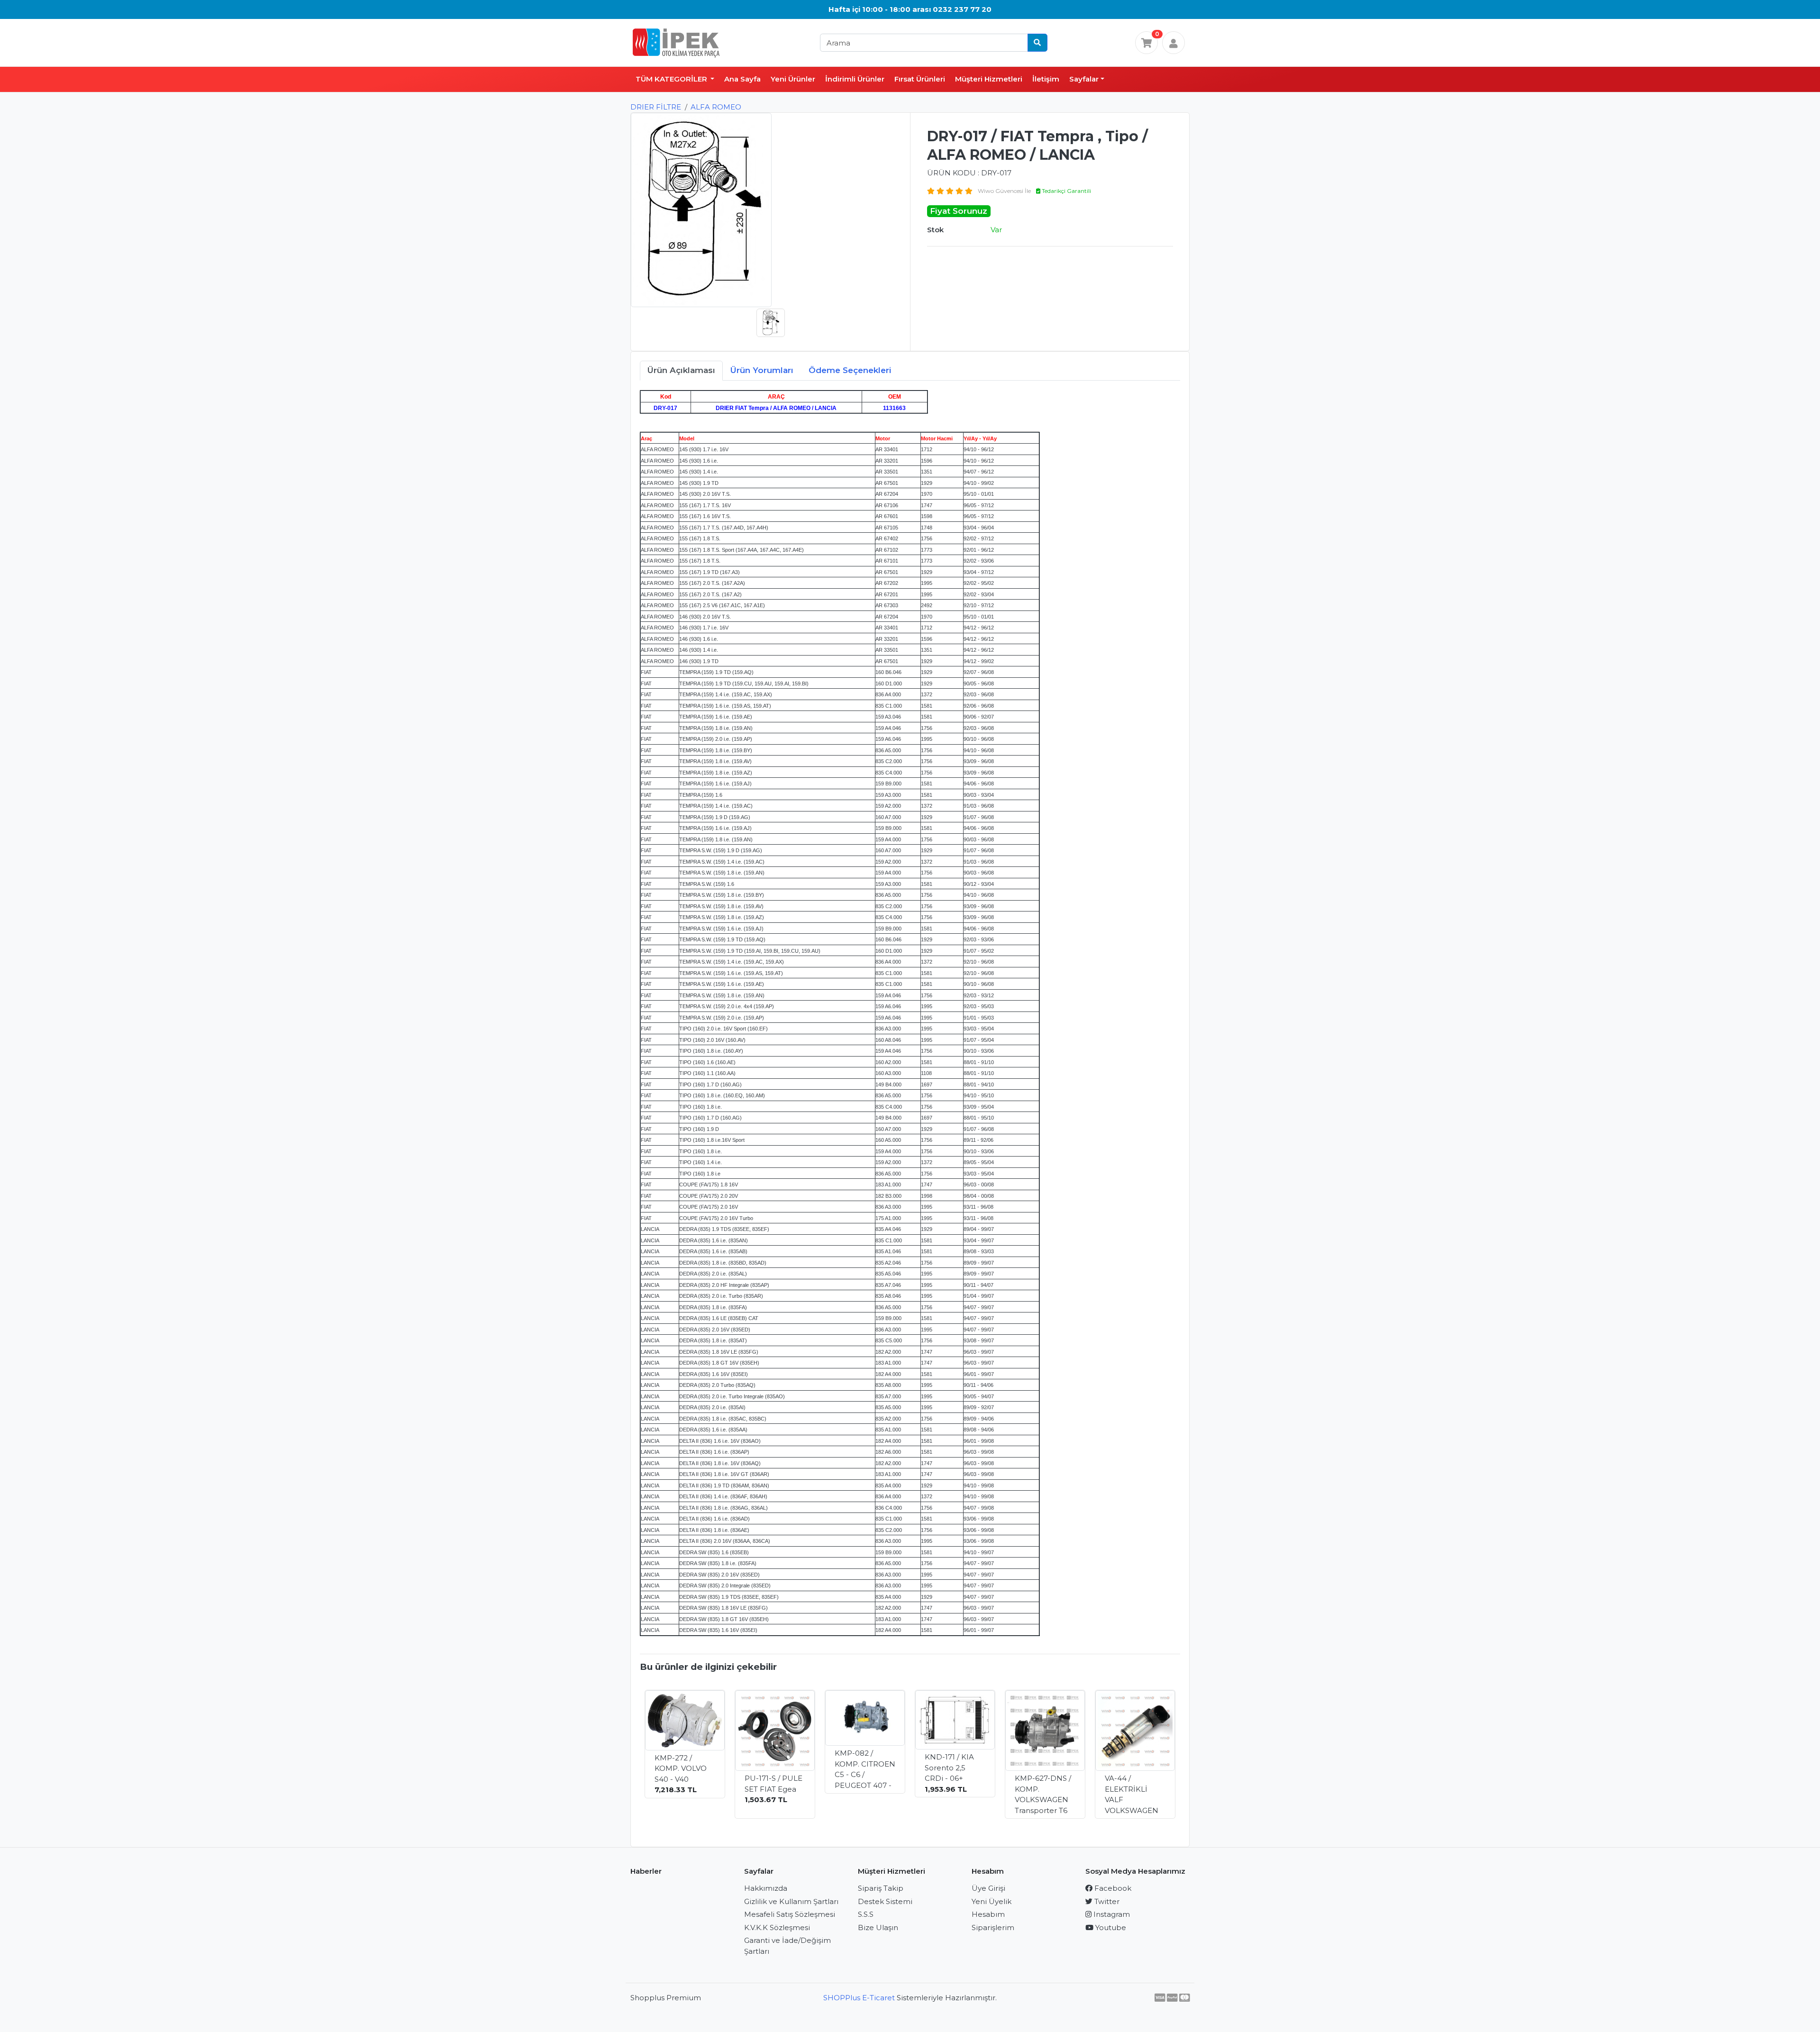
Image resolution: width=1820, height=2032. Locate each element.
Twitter (1106, 1901)
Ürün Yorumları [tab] (762, 370)
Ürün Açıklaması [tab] (681, 370)
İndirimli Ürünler (855, 79)
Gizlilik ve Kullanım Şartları (791, 1901)
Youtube (1110, 1927)
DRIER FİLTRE (656, 107)
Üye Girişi (988, 1888)
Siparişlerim (993, 1927)
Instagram (1111, 1914)
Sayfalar (1084, 79)
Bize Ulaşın (878, 1927)
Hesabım (988, 1914)
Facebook (1112, 1888)
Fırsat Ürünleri (920, 79)
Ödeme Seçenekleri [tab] (850, 370)
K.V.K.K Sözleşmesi (777, 1927)
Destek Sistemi (885, 1901)
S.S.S (866, 1914)
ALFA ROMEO (716, 107)
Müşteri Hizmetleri (989, 79)
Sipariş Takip (881, 1888)
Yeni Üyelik (992, 1901)
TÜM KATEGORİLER (672, 79)
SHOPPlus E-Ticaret (859, 1998)
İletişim (1046, 79)
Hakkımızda (766, 1888)
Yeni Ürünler (793, 79)
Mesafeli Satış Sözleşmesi (790, 1914)
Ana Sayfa (742, 79)
